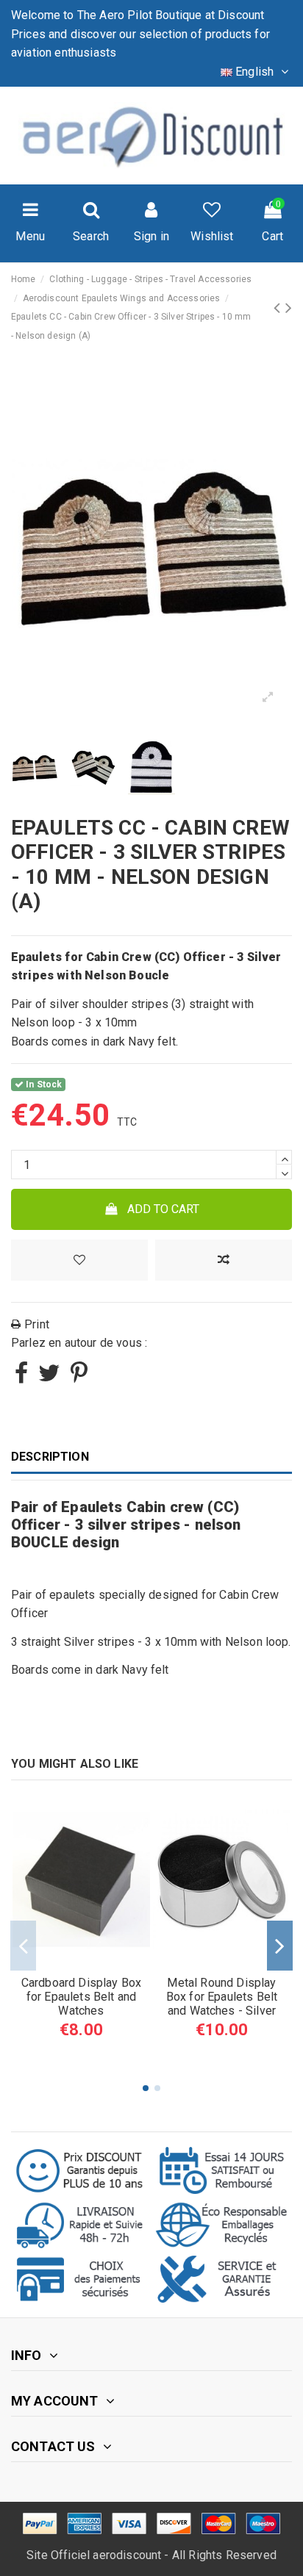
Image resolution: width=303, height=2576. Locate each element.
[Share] (21, 1377)
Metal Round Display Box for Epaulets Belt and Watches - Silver (222, 1997)
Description (50, 1457)
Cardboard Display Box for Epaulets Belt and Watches (81, 1997)
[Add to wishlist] (79, 1260)
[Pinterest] (79, 1377)
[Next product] (289, 308)
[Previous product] (279, 308)
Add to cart (163, 1209)
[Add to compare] (224, 1260)
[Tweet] (49, 1377)
